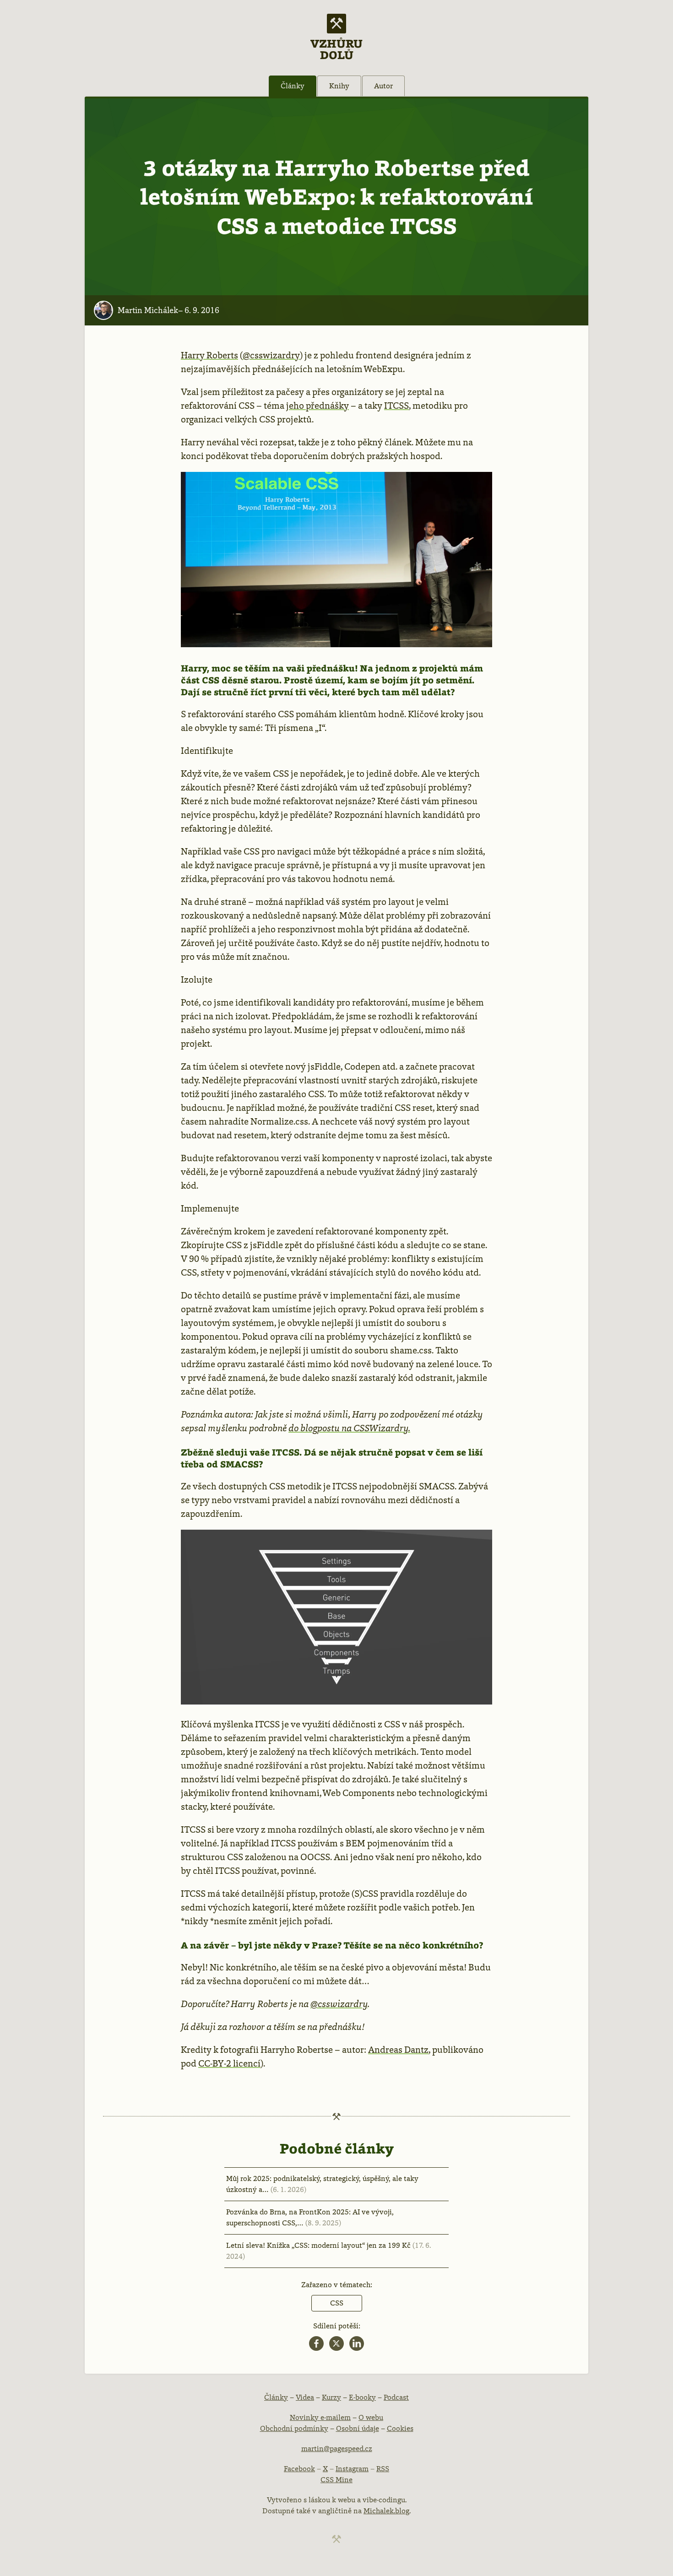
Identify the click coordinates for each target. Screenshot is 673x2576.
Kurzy (331, 2397)
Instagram (352, 2469)
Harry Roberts (209, 355)
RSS (383, 2469)
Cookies (400, 2428)
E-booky (362, 2397)
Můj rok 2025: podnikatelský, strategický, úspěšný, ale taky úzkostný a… (322, 2184)
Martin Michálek (148, 310)
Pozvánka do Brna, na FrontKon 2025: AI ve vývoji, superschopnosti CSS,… (310, 2217)
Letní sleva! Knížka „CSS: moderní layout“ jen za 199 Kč (328, 2251)
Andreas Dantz (398, 2050)
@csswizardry (271, 355)
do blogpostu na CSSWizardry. (349, 1428)
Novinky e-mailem (320, 2417)
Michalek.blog (386, 2511)
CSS (337, 2303)
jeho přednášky (318, 406)
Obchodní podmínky (294, 2428)
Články (293, 86)
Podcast (396, 2397)
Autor (383, 86)
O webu (371, 2417)
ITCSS (396, 406)
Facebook (299, 2469)
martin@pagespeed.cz (337, 2449)
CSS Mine (336, 2480)
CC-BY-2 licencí (229, 2063)
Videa (305, 2397)
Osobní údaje (358, 2428)
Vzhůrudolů (336, 49)
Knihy (339, 86)
